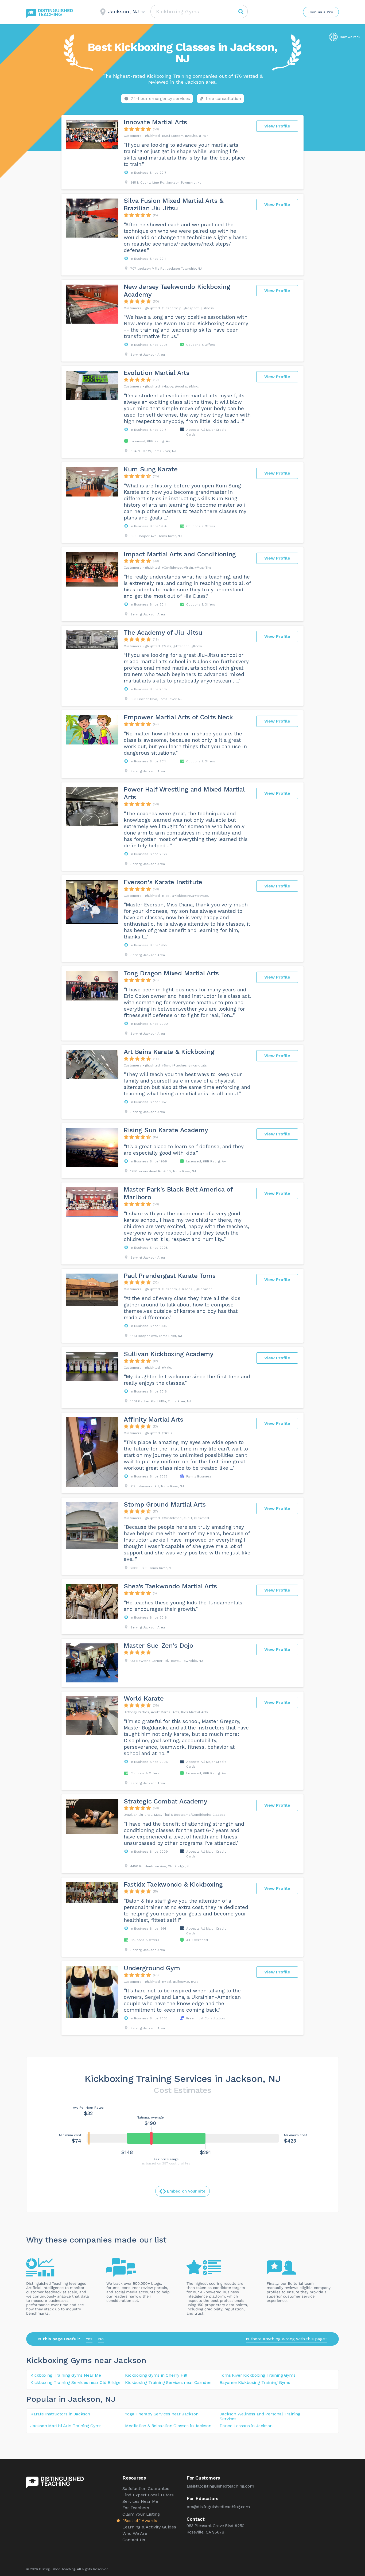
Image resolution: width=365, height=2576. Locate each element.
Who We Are (135, 2533)
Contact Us (134, 2540)
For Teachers (136, 2508)
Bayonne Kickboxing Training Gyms (255, 2382)
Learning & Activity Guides (149, 2527)
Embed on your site (186, 2191)
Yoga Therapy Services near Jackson (162, 2414)
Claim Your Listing (141, 2514)
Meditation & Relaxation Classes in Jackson (168, 2426)
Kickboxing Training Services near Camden (168, 2382)
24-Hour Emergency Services (160, 98)
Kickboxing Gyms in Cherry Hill (156, 2375)
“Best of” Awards (140, 2521)
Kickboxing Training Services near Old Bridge (75, 2382)
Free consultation (223, 98)
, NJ (108, 2399)
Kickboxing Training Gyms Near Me (66, 2375)
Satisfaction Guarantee (146, 2488)
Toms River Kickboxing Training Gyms (257, 2375)
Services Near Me (140, 2501)
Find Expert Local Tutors (148, 2495)
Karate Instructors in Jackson (60, 2414)
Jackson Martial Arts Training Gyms (66, 2426)
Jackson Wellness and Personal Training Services (260, 2416)
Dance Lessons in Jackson (246, 2426)
